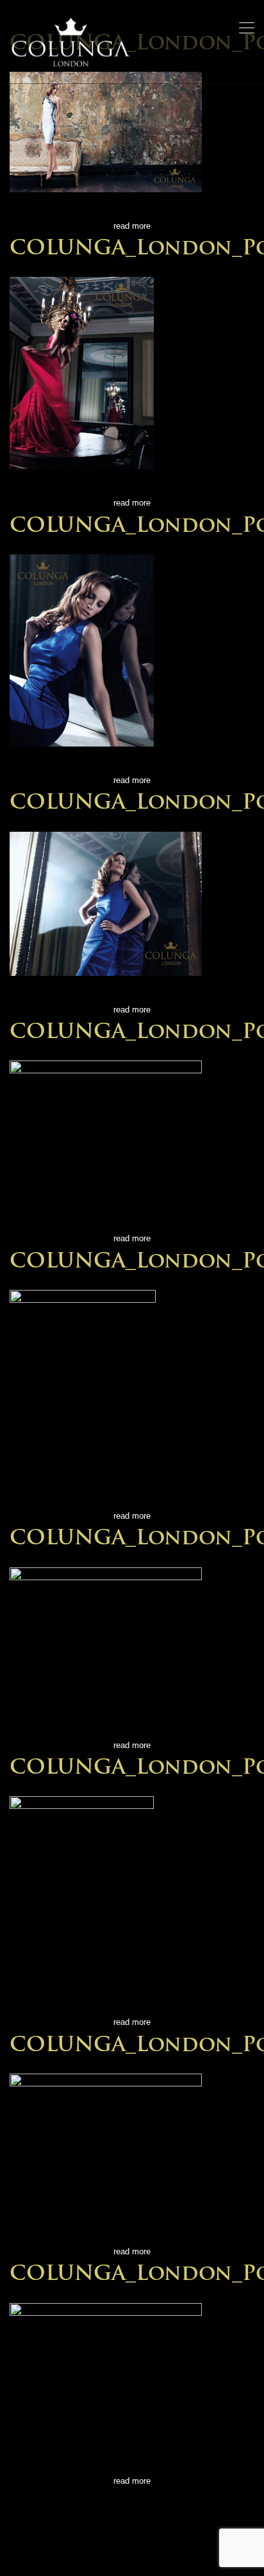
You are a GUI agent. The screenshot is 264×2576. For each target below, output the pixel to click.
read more (132, 226)
